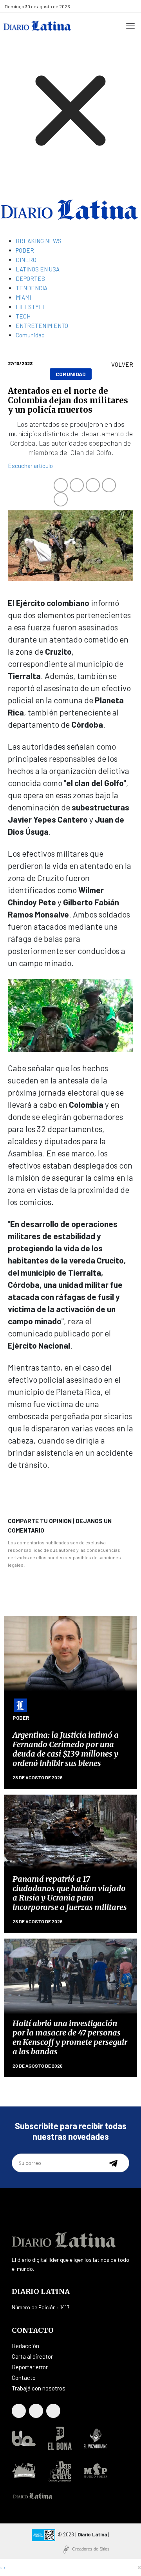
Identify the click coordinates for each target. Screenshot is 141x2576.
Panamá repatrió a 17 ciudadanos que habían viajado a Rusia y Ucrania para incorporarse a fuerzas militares (70, 1893)
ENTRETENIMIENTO (42, 326)
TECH (23, 316)
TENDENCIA (32, 288)
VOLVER (122, 364)
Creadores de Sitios (91, 2549)
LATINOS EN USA (38, 269)
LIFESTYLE (31, 307)
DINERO (26, 260)
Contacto (24, 2378)
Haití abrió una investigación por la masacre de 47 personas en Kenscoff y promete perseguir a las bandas (70, 2037)
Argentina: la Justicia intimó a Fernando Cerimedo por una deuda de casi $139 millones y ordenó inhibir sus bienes (66, 1749)
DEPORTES (30, 279)
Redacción (25, 2346)
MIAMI (23, 297)
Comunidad (30, 335)
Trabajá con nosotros (39, 2388)
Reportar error (30, 2367)
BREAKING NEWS (39, 241)
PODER (25, 250)
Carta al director (32, 2356)
